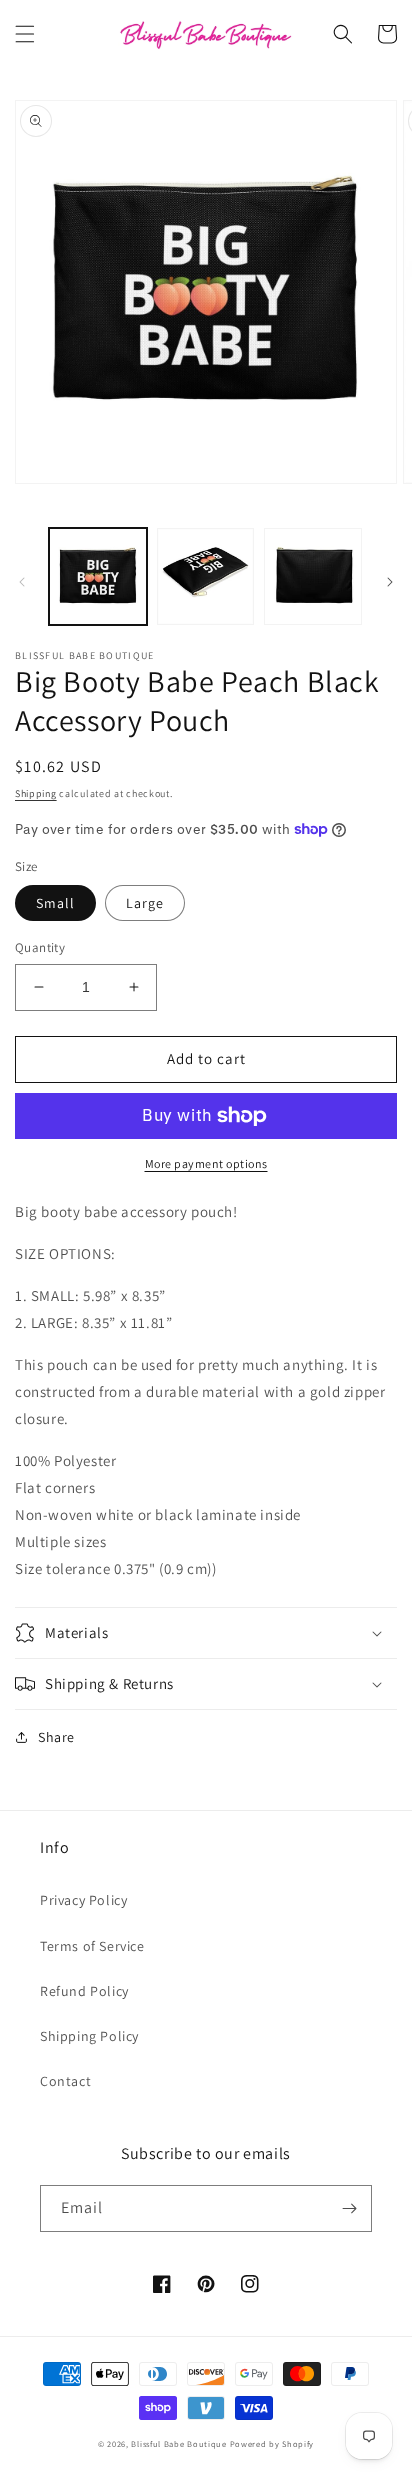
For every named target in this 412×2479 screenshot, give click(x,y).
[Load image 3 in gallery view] (313, 577)
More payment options (206, 1163)
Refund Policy (84, 1991)
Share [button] (56, 1737)
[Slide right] (390, 582)
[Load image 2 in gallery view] (206, 577)
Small (55, 903)
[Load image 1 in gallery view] (98, 577)
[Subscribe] (349, 2208)
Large (145, 903)
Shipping (36, 793)
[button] (25, 34)
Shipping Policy (89, 2036)
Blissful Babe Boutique (178, 2443)
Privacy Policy (83, 1900)
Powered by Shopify (272, 2443)
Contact (65, 2081)
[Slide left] (22, 582)
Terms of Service (92, 1946)
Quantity (40, 947)
